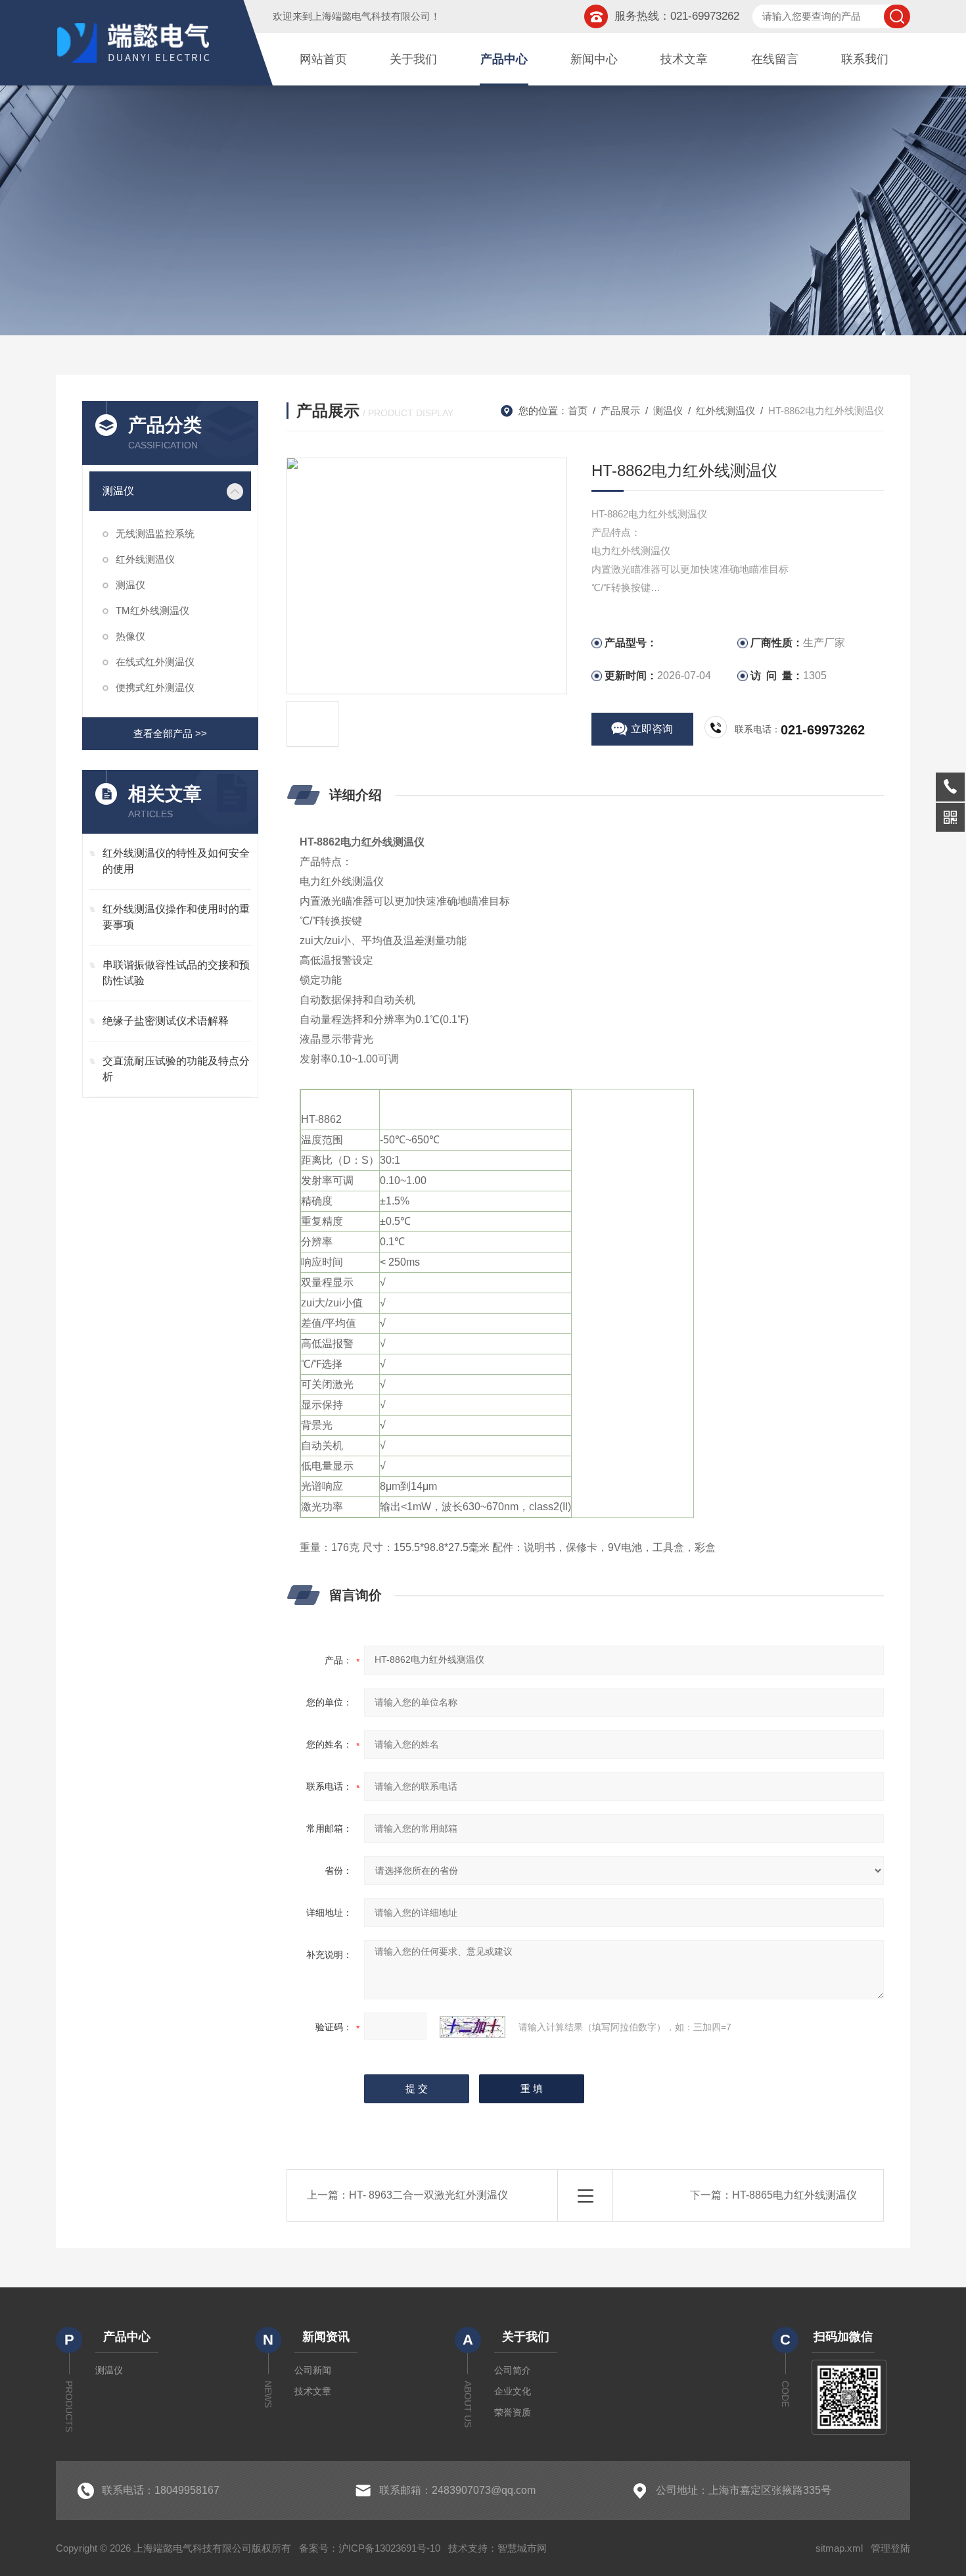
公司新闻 (313, 2370)
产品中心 (504, 59)
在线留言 (775, 59)
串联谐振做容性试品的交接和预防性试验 (176, 973)
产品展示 (620, 411)
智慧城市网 (522, 2548)
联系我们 (865, 59)
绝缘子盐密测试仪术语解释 (166, 1021)
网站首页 (323, 59)
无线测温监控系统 (155, 534)
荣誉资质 (513, 2412)
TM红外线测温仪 (152, 610)
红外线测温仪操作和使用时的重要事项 (176, 917)
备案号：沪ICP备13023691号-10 (370, 2548)
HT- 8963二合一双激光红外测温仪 (428, 2195)
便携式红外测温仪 (155, 687)
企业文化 (513, 2391)
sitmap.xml (839, 2548)
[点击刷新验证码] (472, 2027)
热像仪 (130, 636)
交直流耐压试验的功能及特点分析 (176, 1069)
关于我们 (413, 59)
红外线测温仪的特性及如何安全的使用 (176, 861)
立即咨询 (652, 729)
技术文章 (684, 59)
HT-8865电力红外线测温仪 (794, 2195)
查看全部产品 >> (170, 733)
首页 (578, 411)
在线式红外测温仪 (155, 662)
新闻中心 (594, 59)
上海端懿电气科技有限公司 (371, 16)
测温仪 (118, 491)
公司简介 (513, 2370)
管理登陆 (890, 2548)
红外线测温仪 (145, 559)
